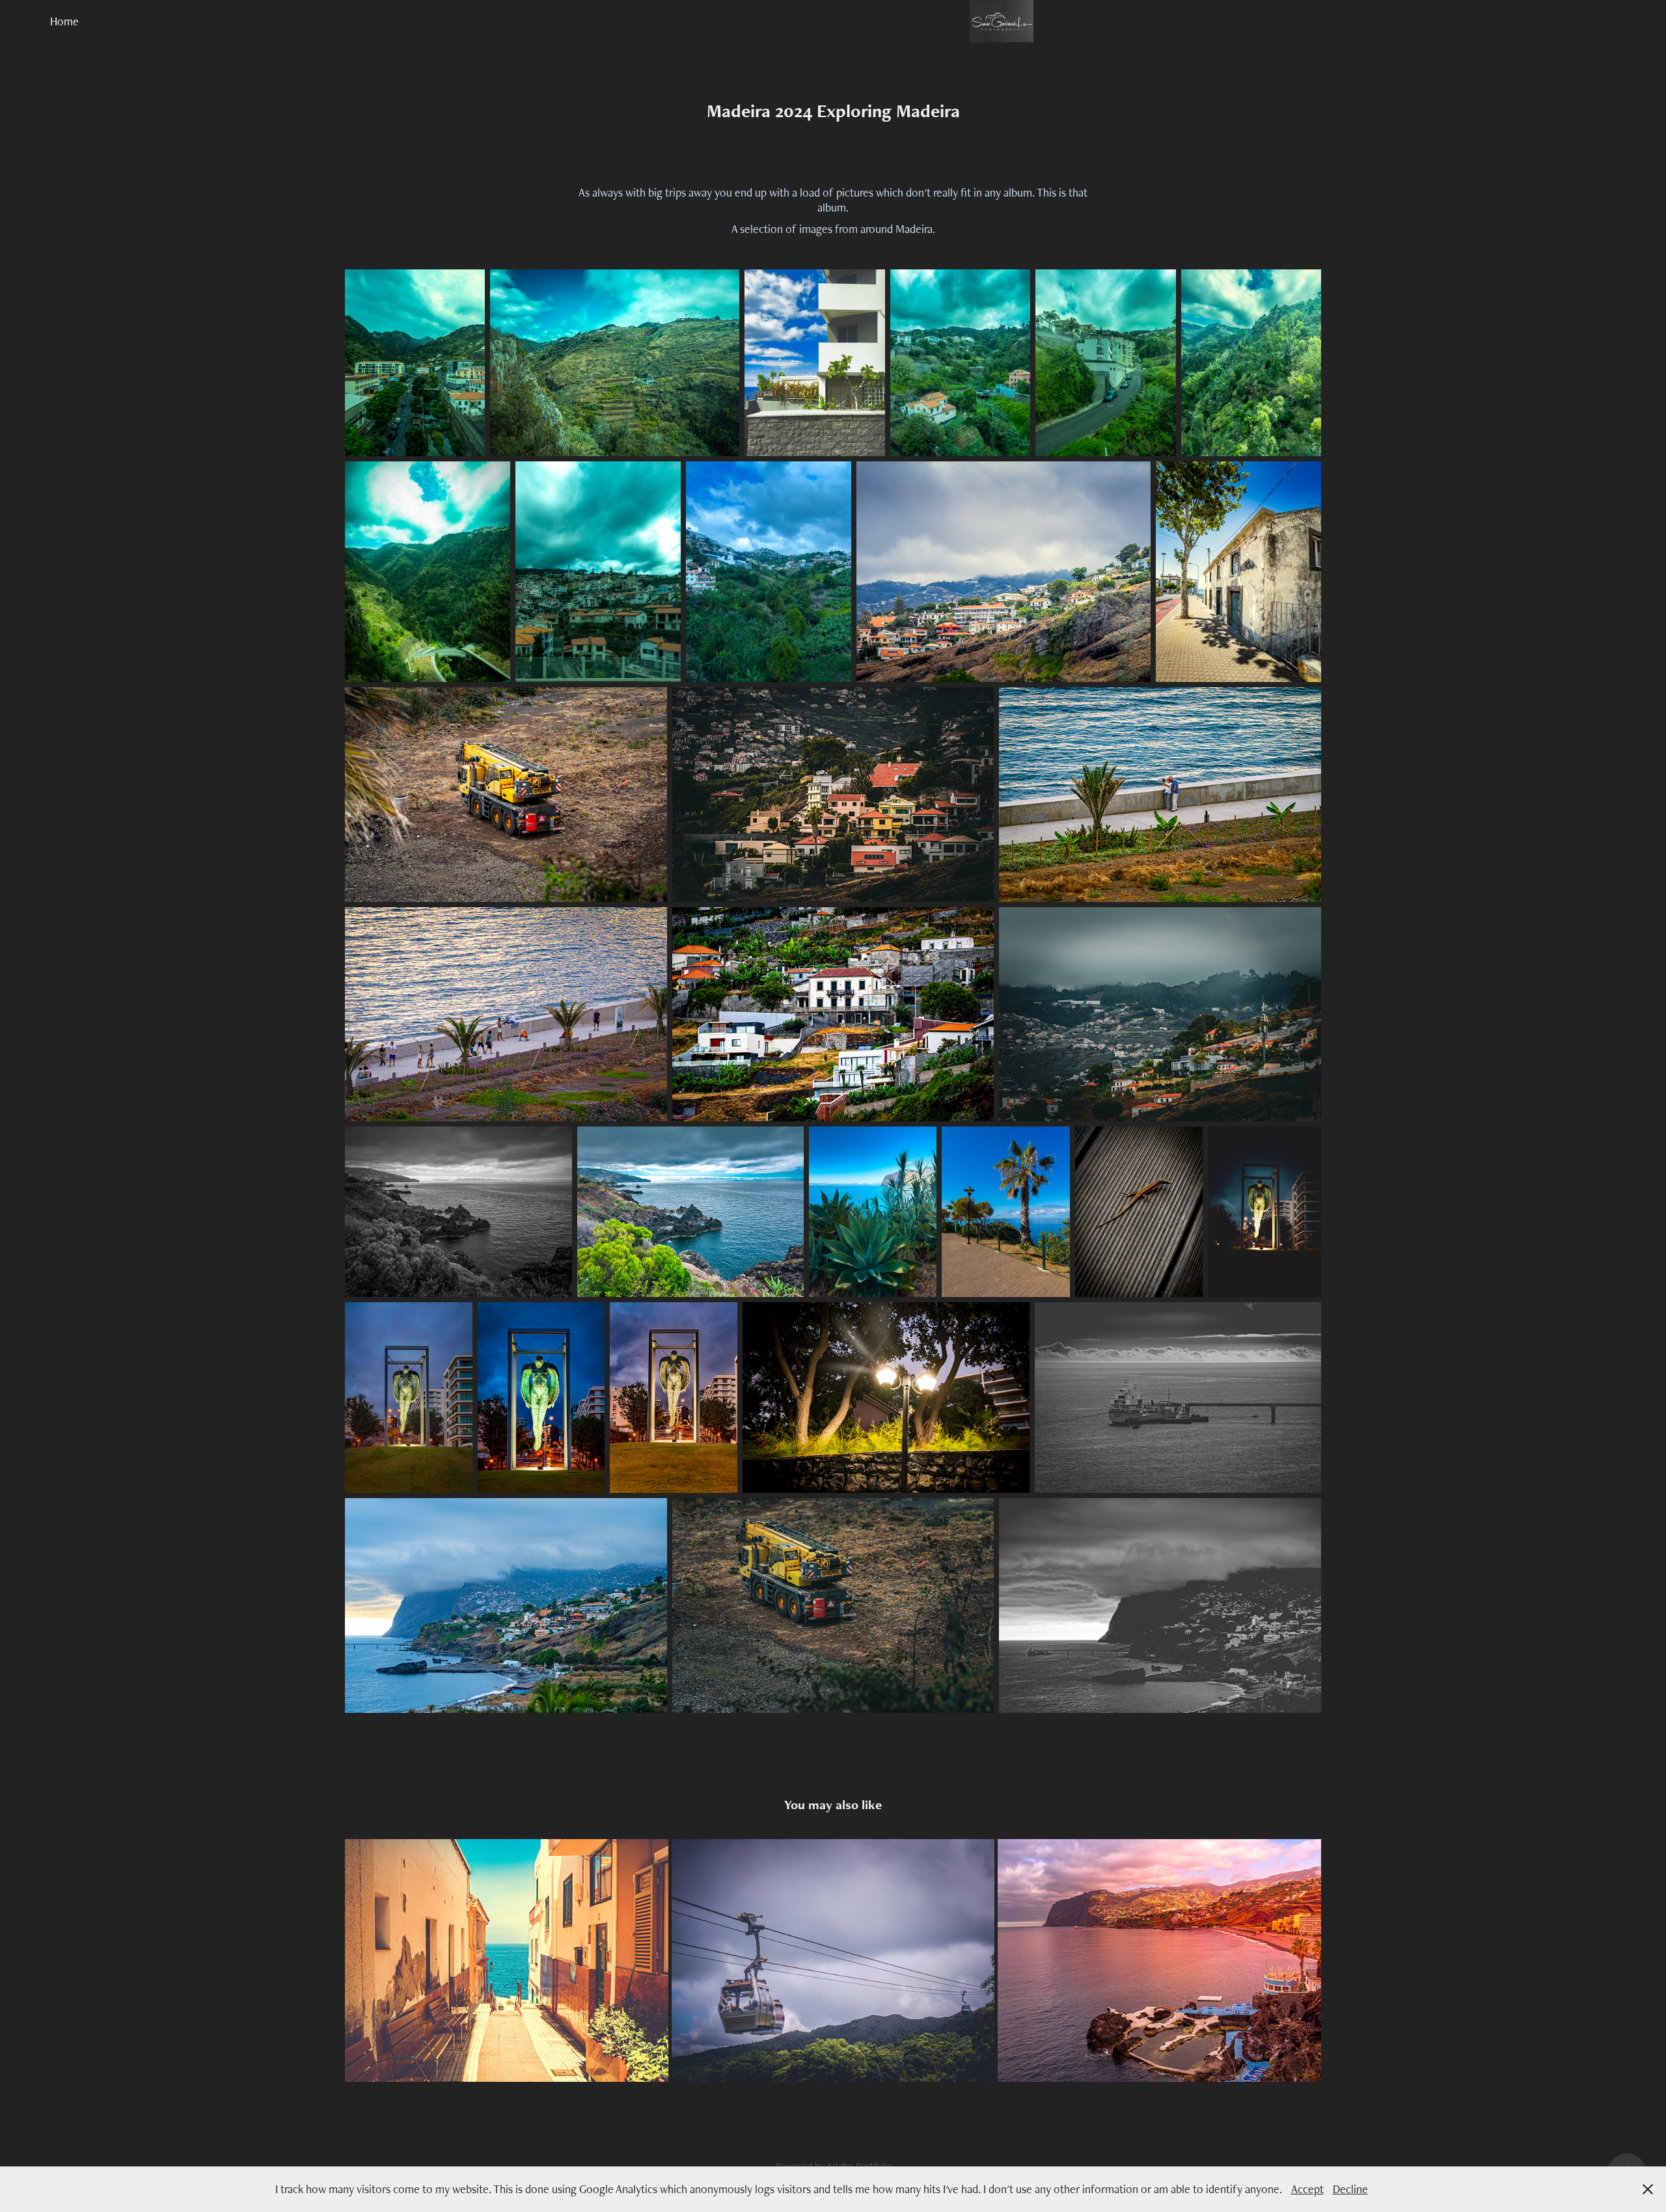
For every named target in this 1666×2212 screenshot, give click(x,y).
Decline (1350, 2189)
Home (64, 21)
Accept (1307, 2189)
